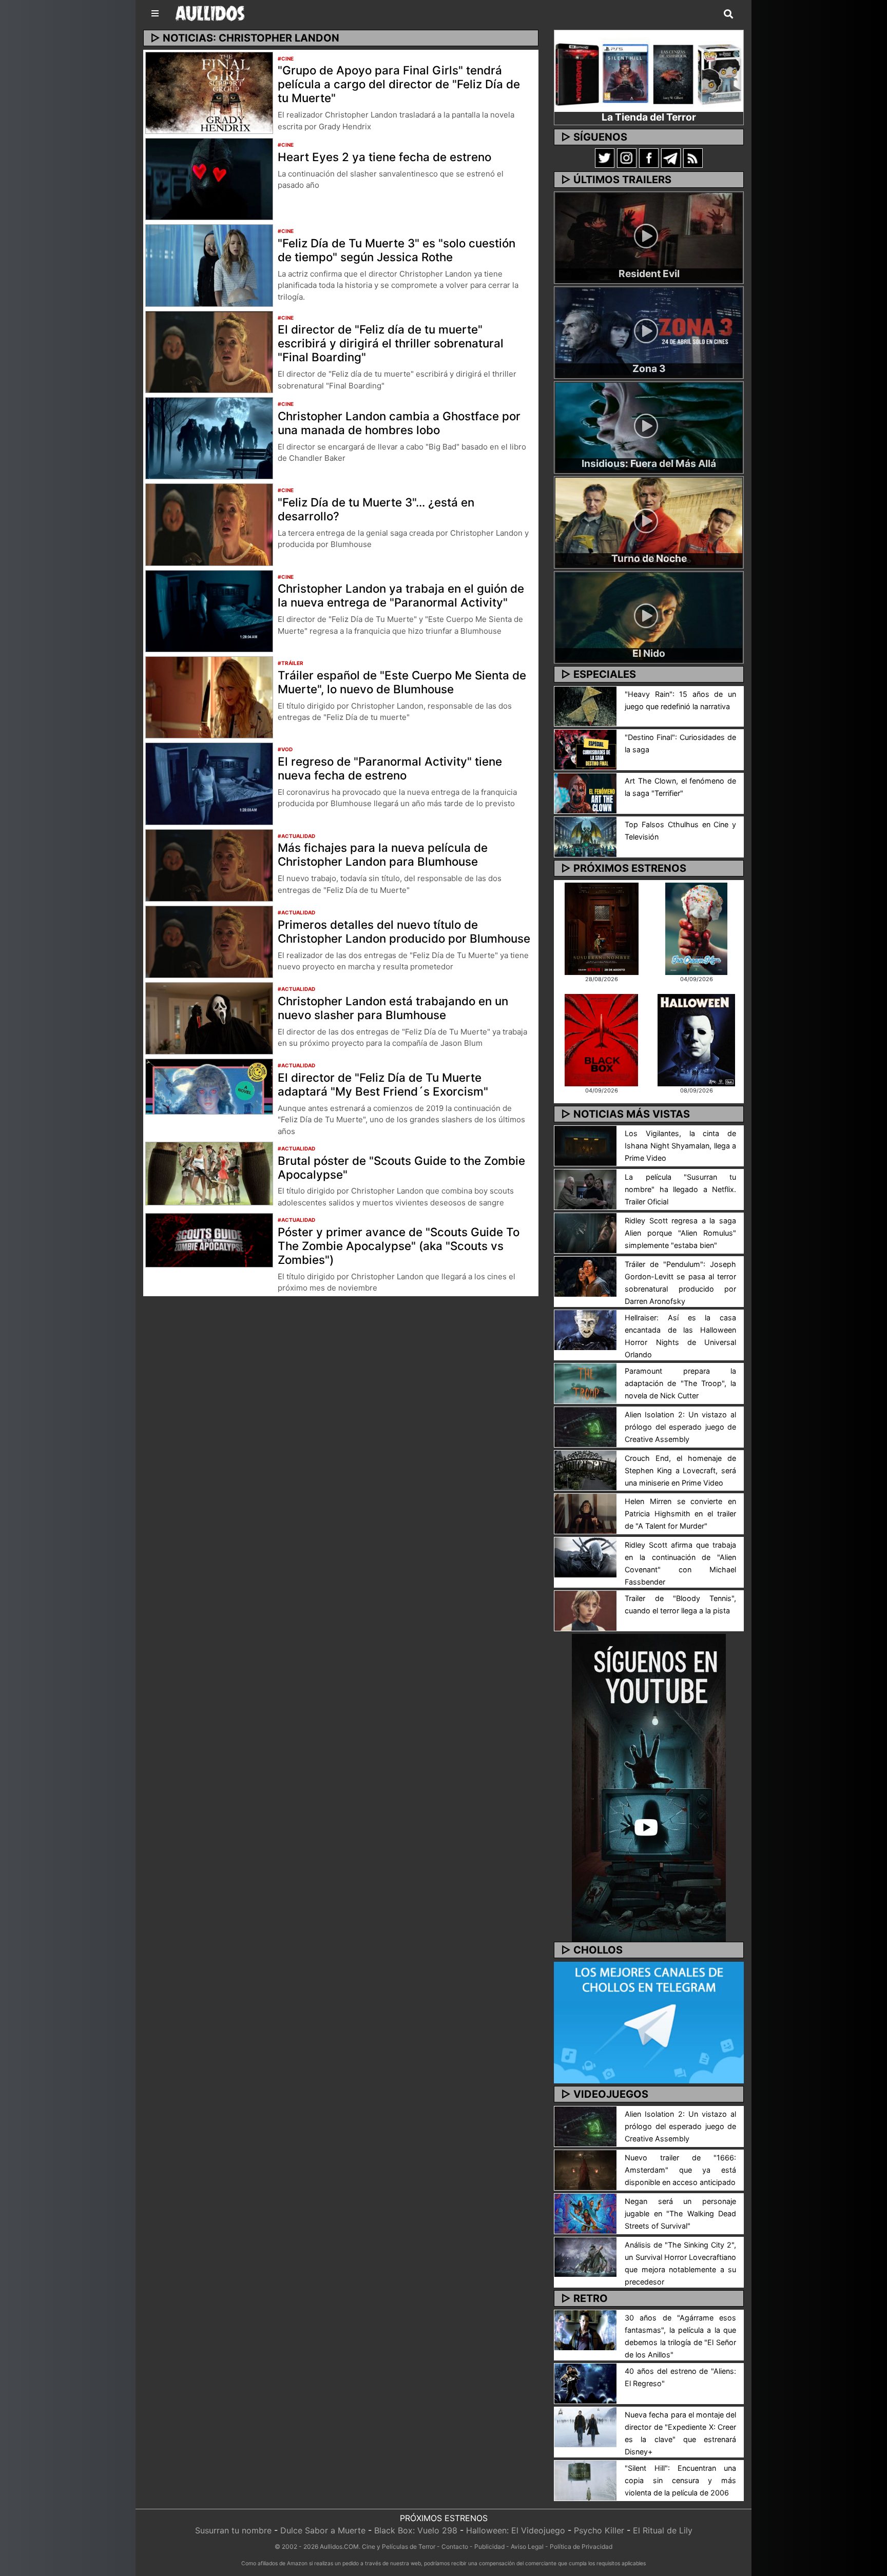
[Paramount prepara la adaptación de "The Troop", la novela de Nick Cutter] (585, 1382)
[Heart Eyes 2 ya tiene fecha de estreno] (209, 178)
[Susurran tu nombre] (602, 928)
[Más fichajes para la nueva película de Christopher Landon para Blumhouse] (209, 865)
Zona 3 (649, 368)
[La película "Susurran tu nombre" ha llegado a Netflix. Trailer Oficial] (585, 1188)
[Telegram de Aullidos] (671, 158)
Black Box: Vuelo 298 (416, 2530)
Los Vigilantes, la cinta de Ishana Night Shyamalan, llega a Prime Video (680, 1146)
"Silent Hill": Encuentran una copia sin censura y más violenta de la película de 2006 (680, 2480)
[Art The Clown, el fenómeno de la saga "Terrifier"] (585, 793)
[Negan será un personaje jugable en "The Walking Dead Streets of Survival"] (585, 2213)
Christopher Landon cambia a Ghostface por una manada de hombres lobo (399, 423)
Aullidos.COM (339, 2546)
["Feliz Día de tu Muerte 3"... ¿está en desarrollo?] (209, 524)
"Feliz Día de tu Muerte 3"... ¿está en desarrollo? (376, 509)
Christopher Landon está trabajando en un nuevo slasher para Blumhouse (393, 1008)
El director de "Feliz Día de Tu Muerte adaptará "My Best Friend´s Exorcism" (383, 1084)
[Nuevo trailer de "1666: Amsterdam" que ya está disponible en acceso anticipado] (585, 2169)
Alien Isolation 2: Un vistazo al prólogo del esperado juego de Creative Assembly (680, 1427)
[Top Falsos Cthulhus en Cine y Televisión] (585, 836)
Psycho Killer (599, 2530)
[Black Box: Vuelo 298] (601, 1039)
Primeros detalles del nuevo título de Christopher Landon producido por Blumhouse (404, 931)
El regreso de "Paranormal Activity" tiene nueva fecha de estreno (390, 768)
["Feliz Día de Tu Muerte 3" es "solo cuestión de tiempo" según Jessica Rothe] (209, 265)
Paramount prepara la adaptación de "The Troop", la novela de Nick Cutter (680, 1383)
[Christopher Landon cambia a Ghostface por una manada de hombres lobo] (209, 437)
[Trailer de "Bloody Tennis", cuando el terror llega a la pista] (585, 1610)
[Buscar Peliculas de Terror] (728, 14)
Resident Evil (649, 274)
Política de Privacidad (581, 2546)
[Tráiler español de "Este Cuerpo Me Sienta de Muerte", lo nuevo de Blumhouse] (209, 696)
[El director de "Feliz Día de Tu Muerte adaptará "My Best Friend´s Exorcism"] (209, 1086)
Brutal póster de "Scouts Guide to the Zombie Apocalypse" (401, 1167)
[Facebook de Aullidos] (649, 158)
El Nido (649, 653)
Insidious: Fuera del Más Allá (649, 463)
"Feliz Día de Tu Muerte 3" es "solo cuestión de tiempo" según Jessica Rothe (397, 250)
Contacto (455, 2546)
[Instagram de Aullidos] (627, 158)
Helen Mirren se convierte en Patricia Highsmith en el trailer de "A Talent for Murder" (680, 1514)
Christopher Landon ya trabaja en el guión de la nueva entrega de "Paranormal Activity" (401, 595)
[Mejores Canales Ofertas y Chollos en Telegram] (649, 2023)
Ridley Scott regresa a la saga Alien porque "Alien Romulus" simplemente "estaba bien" (680, 1233)
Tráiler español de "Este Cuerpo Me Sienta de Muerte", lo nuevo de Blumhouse (402, 682)
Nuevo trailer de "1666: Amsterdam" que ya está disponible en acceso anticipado (680, 2170)
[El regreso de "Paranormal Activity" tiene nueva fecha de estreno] (209, 783)
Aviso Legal (527, 2546)
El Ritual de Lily (663, 2530)
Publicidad (489, 2546)
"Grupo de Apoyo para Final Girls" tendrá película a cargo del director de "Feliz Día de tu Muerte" (399, 84)
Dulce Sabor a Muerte (323, 2530)
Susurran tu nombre (233, 2530)
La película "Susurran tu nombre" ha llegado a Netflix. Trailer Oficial (680, 1189)
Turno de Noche (649, 558)
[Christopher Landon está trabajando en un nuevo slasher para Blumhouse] (209, 1018)
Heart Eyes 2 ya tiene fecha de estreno (384, 157)
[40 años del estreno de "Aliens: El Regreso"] (585, 2383)
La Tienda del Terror (649, 117)
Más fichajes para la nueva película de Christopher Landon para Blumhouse (383, 854)
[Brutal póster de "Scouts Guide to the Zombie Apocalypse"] (209, 1173)
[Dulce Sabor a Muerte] (696, 928)
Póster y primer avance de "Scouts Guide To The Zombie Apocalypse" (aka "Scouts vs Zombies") (399, 1246)
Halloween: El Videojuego (516, 2530)
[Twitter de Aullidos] (605, 158)
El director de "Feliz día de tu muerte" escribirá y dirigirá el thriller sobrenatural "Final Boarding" (391, 343)
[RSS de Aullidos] (693, 158)
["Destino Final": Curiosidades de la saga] (585, 749)
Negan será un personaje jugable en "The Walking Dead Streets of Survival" (680, 2213)
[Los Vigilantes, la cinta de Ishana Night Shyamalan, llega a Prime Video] (585, 1145)
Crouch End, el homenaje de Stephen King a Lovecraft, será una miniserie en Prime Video (680, 1470)
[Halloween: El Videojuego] (696, 1039)
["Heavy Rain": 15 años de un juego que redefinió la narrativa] (585, 706)
